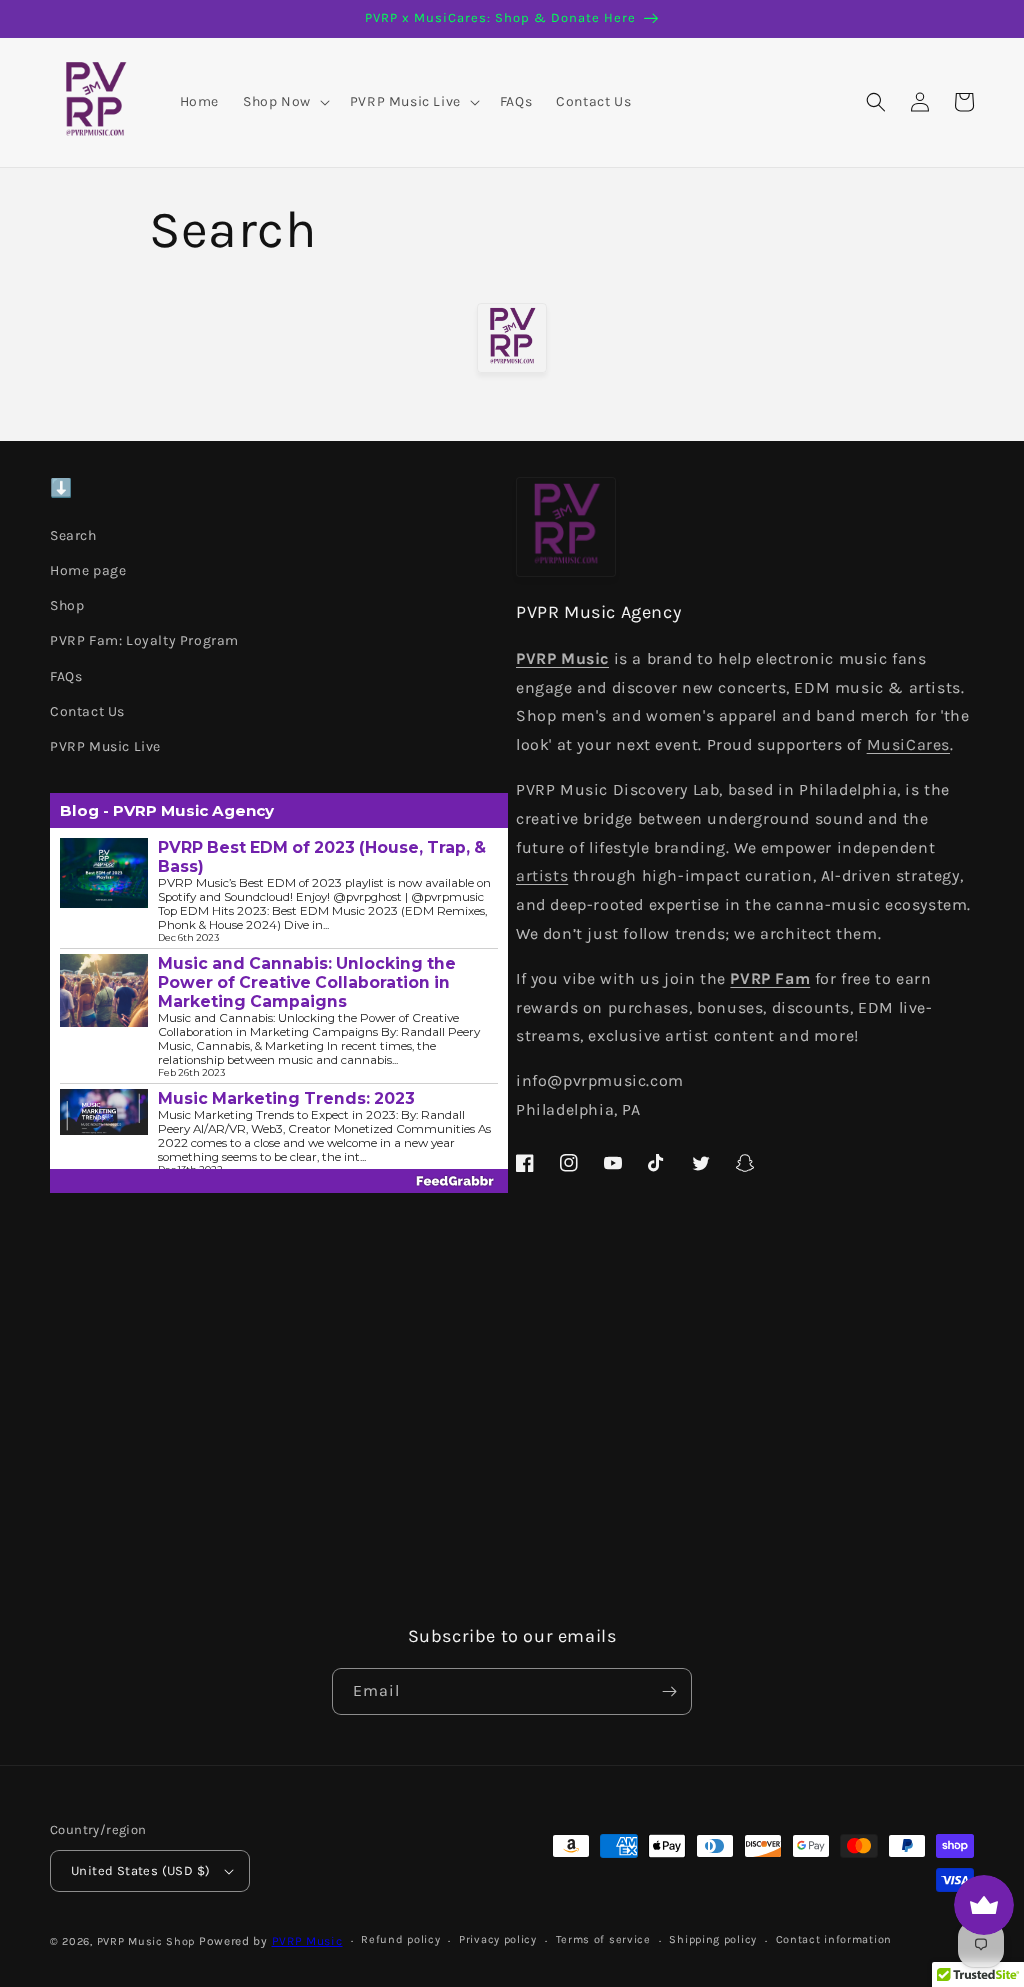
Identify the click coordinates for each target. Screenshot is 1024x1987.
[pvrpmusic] (512, 338)
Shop (67, 605)
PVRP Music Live (105, 746)
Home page (88, 570)
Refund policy (400, 1939)
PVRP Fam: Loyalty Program (144, 640)
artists (542, 875)
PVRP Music (307, 1941)
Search (73, 535)
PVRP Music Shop (146, 1941)
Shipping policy (713, 1939)
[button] (284, 102)
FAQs (66, 676)
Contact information (834, 1939)
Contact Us (87, 711)
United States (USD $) (140, 1870)
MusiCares (908, 744)
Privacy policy (498, 1939)
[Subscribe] (669, 1691)
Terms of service (603, 1939)
